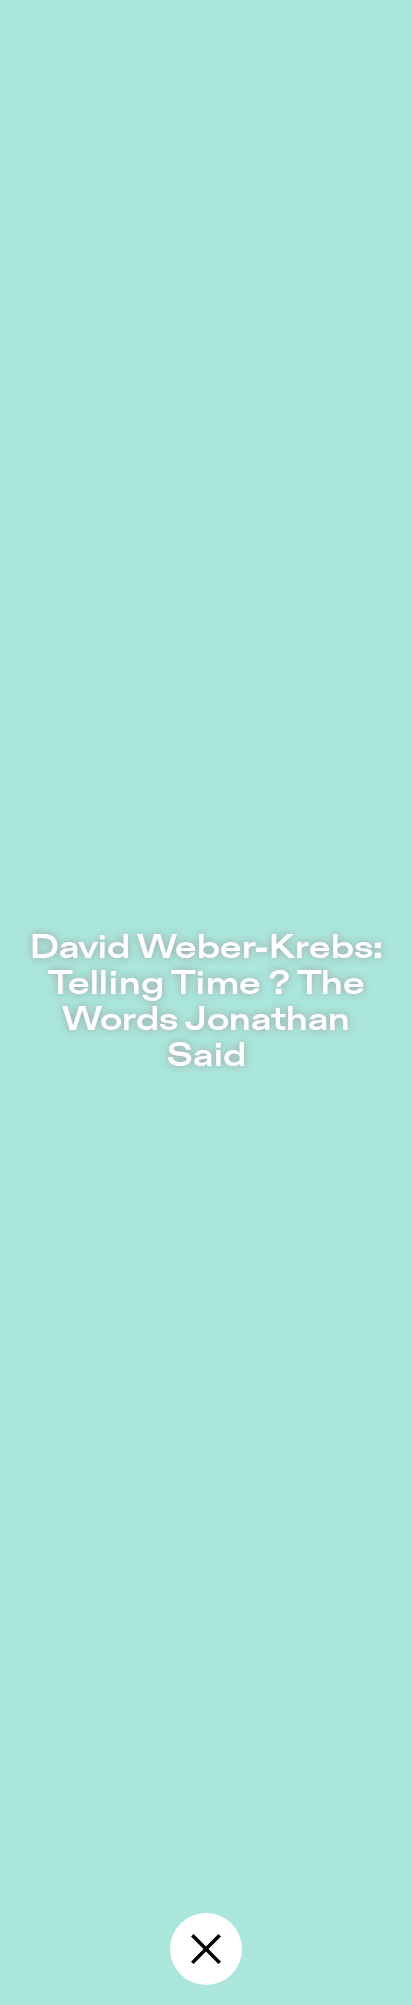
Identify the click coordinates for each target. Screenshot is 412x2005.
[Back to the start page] (206, 1949)
